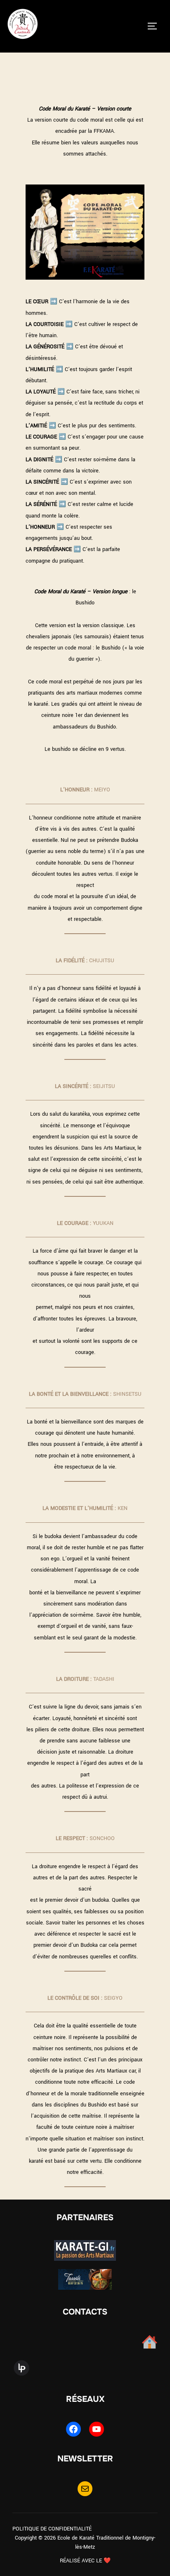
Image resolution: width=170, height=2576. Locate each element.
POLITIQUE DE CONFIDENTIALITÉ (52, 2529)
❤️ (107, 2561)
